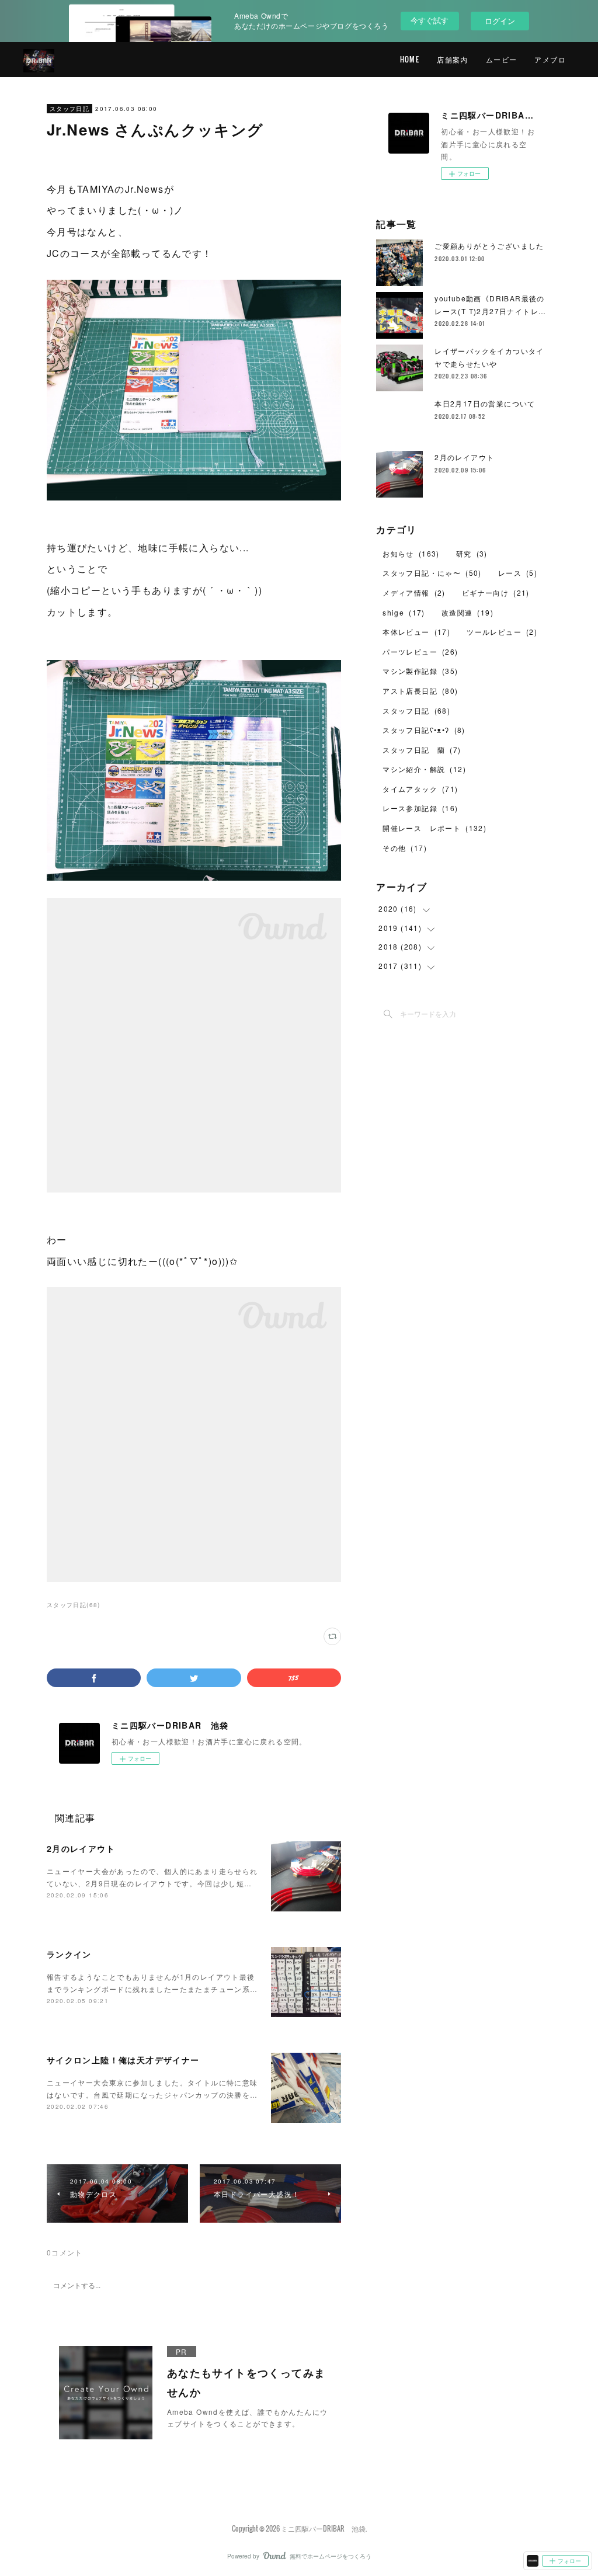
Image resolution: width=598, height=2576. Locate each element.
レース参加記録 (420, 808)
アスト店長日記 (420, 691)
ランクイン (69, 1954)
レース (518, 573)
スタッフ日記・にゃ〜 (432, 573)
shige (404, 612)
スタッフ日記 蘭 (422, 750)
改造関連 (467, 612)
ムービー (502, 59)
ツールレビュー (502, 632)
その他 (405, 848)
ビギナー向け (496, 592)
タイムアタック (420, 789)
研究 (472, 553)
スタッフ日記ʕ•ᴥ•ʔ (424, 730)
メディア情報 (414, 592)
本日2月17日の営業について (485, 403)
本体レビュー (416, 632)
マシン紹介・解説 (424, 769)
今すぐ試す (430, 20)
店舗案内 (453, 59)
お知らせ (411, 553)
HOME (410, 59)
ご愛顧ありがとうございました (489, 246)
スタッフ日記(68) (74, 1605)
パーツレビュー (420, 651)
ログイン (500, 21)
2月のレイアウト (81, 1848)
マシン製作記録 (420, 671)
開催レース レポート (434, 828)
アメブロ (550, 59)
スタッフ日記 (69, 109)
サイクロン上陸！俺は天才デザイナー (123, 2060)
